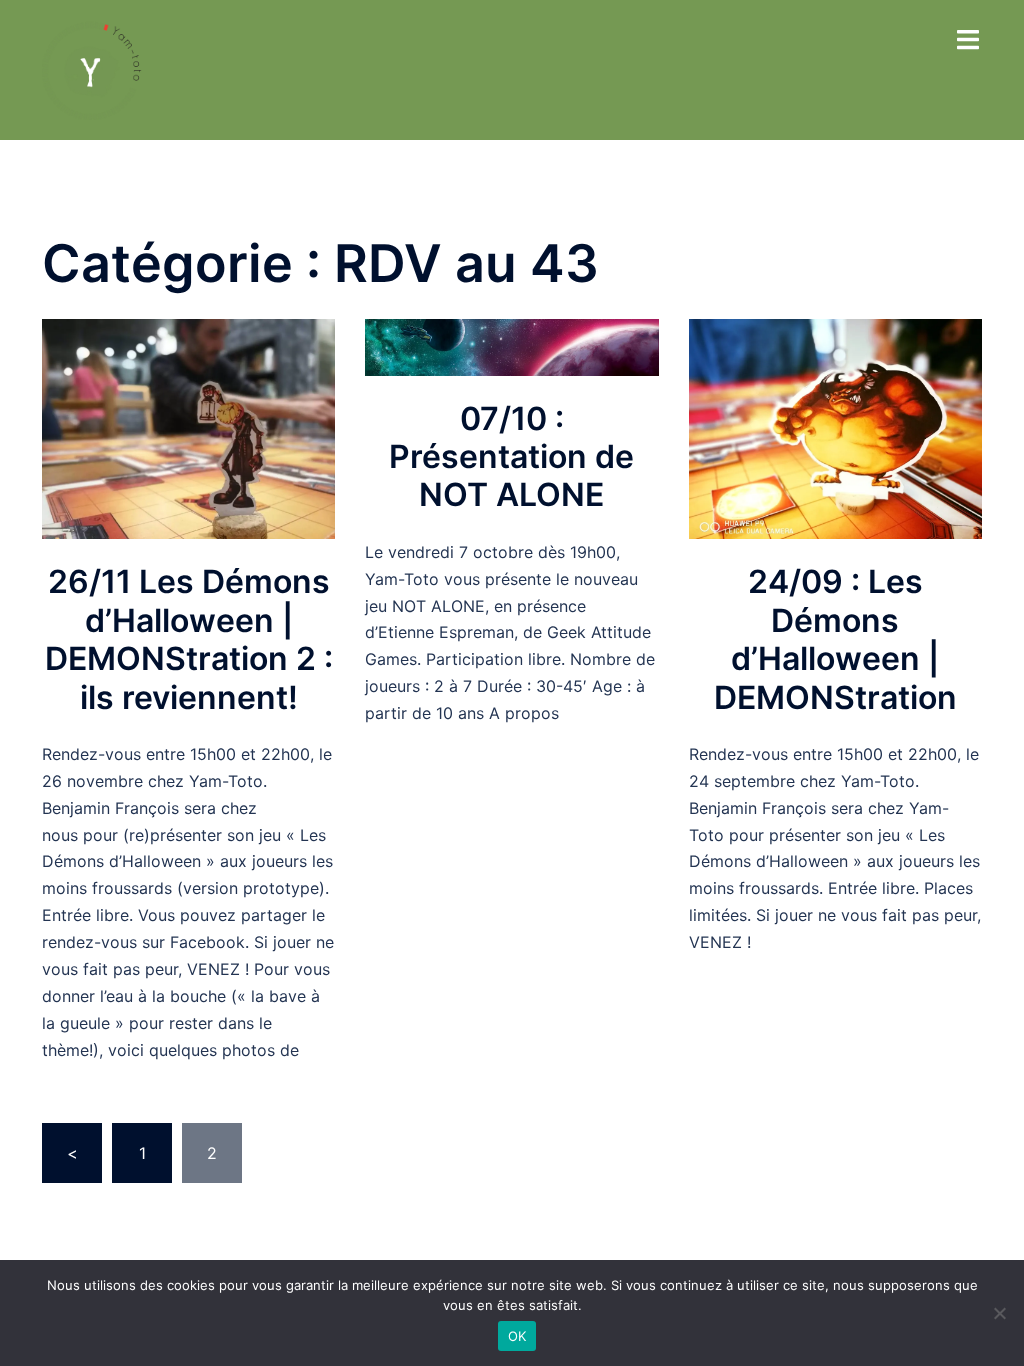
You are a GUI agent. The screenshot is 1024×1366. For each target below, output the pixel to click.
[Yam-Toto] (92, 68)
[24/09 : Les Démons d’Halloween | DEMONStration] (835, 428)
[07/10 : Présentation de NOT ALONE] (511, 346)
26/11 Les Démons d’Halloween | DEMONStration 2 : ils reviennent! (189, 639)
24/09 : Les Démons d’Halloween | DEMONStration (835, 639)
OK (517, 1336)
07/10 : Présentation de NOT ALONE (511, 457)
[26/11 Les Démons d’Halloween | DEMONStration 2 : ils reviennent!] (188, 428)
